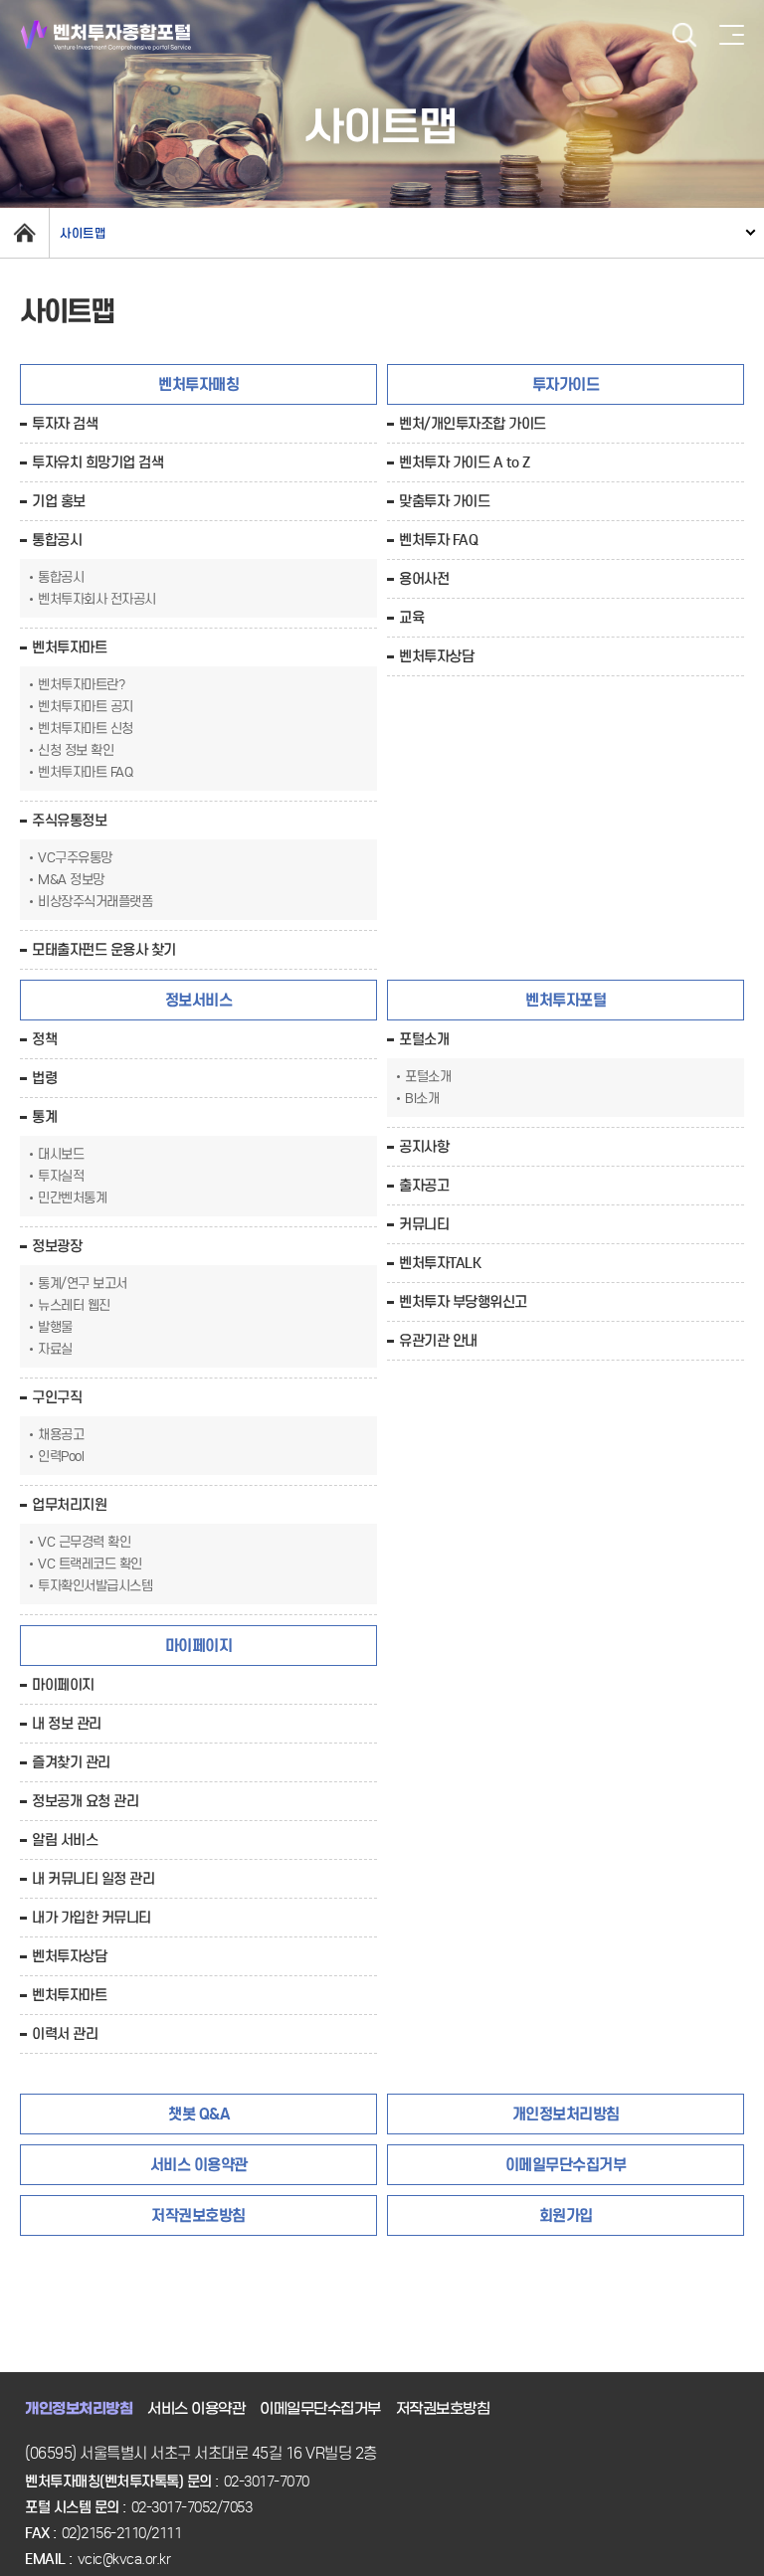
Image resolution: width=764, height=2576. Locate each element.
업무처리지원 (69, 1505)
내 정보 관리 (67, 1724)
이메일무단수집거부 (320, 2409)
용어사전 (424, 579)
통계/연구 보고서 (83, 1284)
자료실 (55, 1349)
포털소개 (424, 1039)
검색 (684, 35)
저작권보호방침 (443, 2409)
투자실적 (61, 1176)
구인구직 (57, 1397)
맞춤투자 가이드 (444, 501)
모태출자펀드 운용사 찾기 (104, 950)
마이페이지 (63, 1685)
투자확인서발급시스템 (95, 1586)
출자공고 (424, 1186)
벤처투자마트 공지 (86, 707)
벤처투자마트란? (81, 685)
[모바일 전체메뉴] (732, 35)
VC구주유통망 (75, 858)
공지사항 (424, 1147)
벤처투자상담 (436, 656)
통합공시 (57, 540)
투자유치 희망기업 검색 (97, 462)
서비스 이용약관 (196, 2409)
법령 (44, 1078)
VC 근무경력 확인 (84, 1542)
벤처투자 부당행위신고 (463, 1302)
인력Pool (61, 1457)
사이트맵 (83, 233)
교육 (411, 618)
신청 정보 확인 (76, 750)
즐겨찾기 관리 (71, 1762)
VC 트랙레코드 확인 (90, 1564)
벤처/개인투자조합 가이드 (473, 424)
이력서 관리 (65, 2034)
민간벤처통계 (72, 1198)
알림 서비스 (65, 1840)
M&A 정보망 (71, 880)
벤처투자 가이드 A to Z (465, 462)
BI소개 (422, 1099)
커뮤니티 (424, 1224)
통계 (44, 1117)
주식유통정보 (69, 821)
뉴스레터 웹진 (74, 1305)
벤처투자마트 (69, 647)
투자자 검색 (65, 424)
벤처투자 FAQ (438, 540)
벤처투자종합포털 (106, 35)
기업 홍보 (59, 501)
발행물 (55, 1327)
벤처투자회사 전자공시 (97, 599)
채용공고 (61, 1435)
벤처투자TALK (440, 1263)
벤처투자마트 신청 (86, 729)
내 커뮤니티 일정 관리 (93, 1879)
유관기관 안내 (438, 1341)
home (24, 233)
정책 (44, 1039)
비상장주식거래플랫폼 (95, 902)
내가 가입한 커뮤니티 (92, 1918)
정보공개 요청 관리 (85, 1801)
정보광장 (57, 1246)
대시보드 (61, 1154)
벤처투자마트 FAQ (85, 772)
